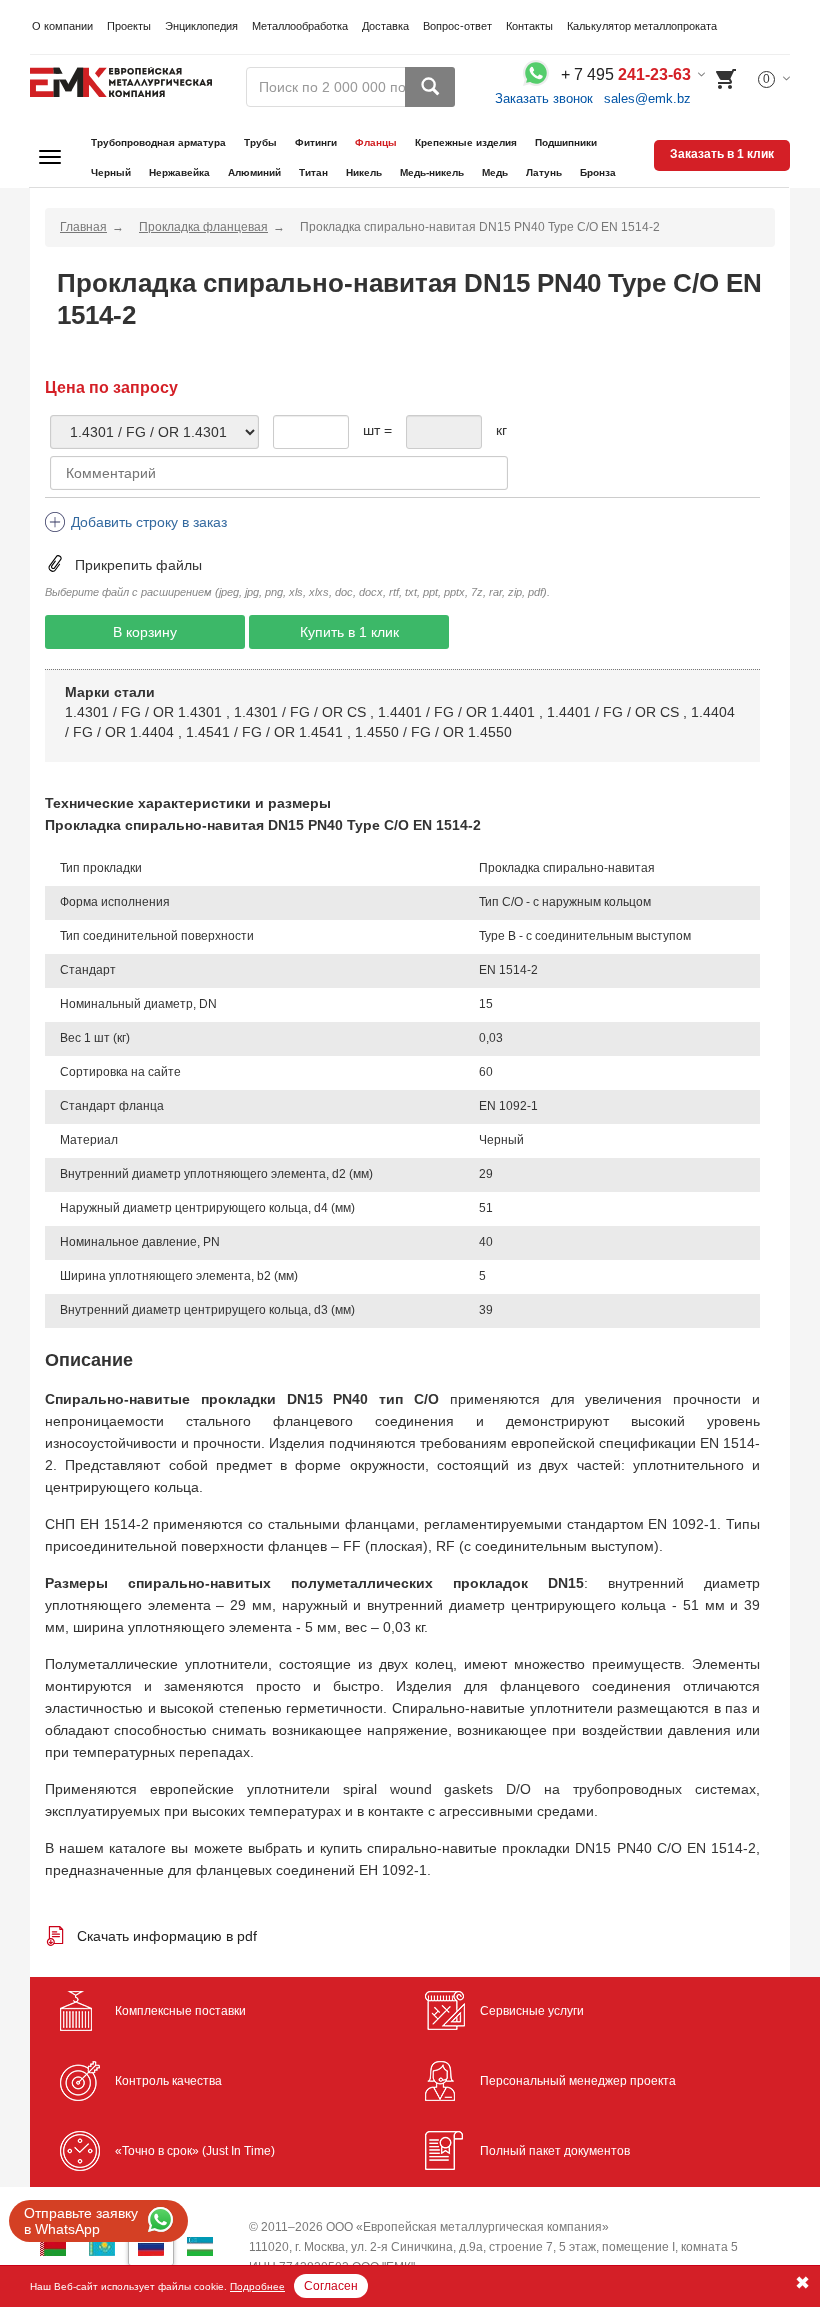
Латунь (544, 172)
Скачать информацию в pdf (167, 1936)
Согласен (331, 2286)
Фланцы (376, 142)
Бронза (598, 172)
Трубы (260, 142)
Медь (495, 172)
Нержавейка (179, 172)
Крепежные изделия (466, 142)
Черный (111, 172)
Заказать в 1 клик (722, 154)
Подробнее (257, 2286)
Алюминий (254, 172)
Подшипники (566, 142)
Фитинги (316, 142)
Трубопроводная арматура (158, 142)
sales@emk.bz (647, 98)
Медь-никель (432, 172)
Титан (313, 172)
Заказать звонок (544, 98)
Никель (364, 172)
